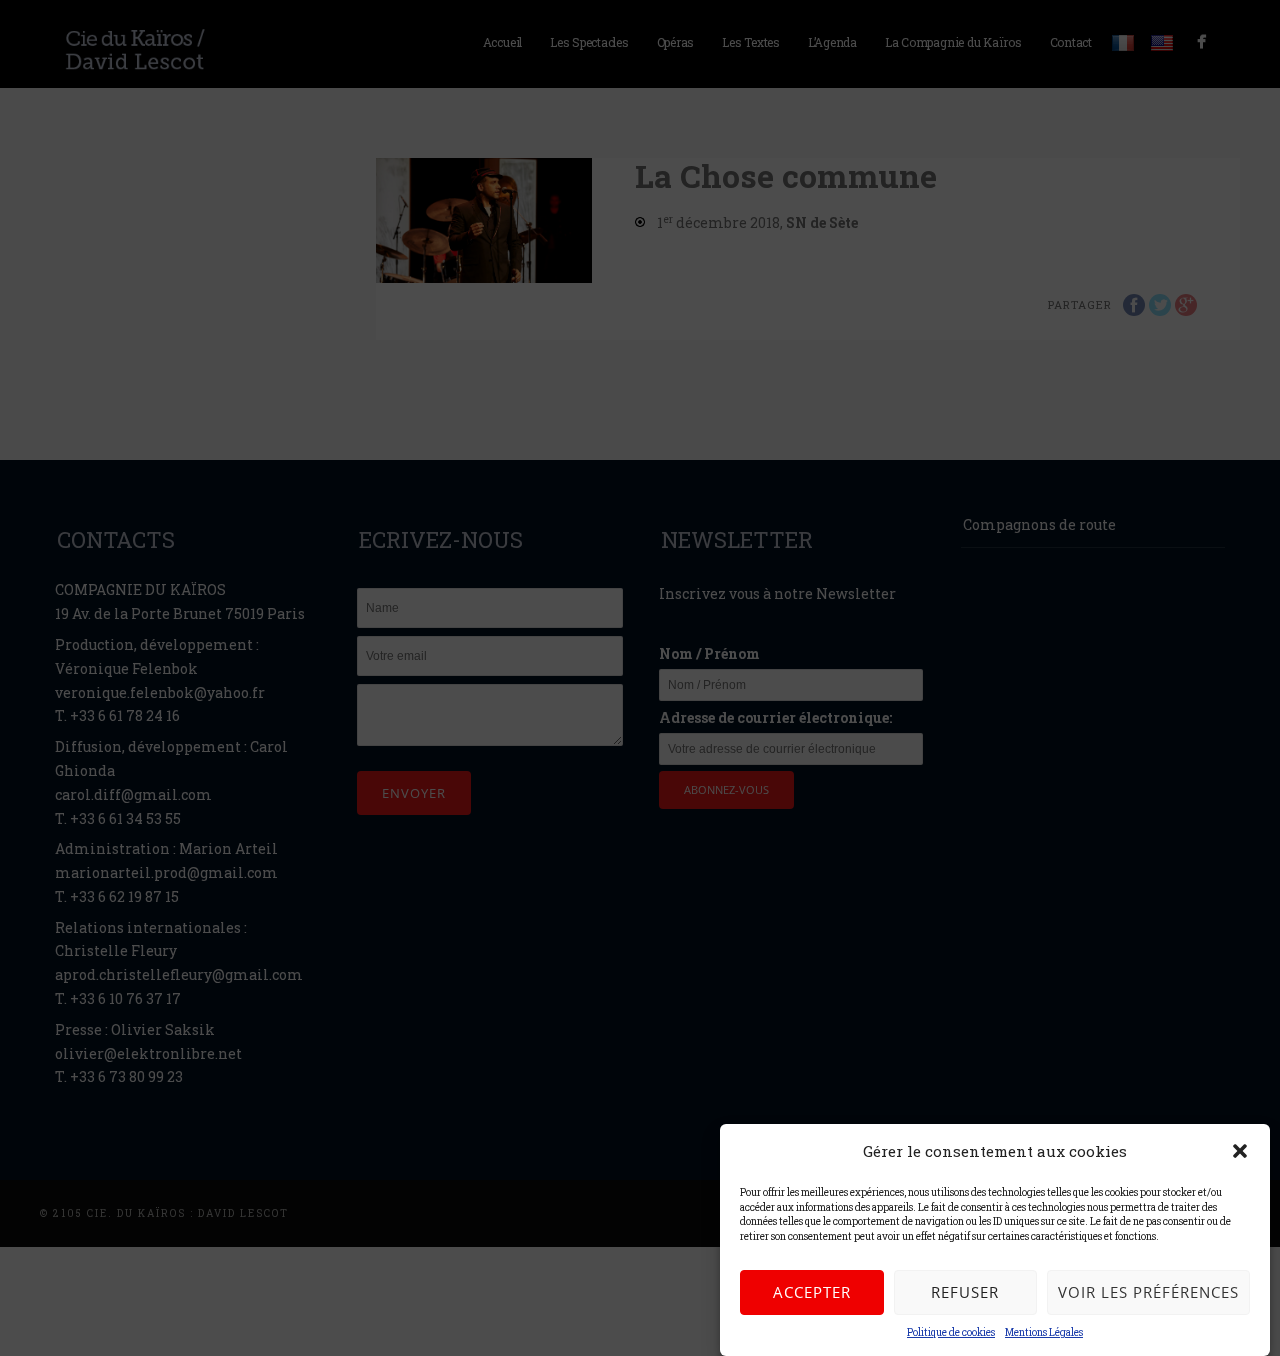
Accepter (812, 1292)
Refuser (965, 1292)
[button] (1240, 1151)
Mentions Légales (1044, 1332)
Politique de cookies (951, 1332)
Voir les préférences (1148, 1292)
